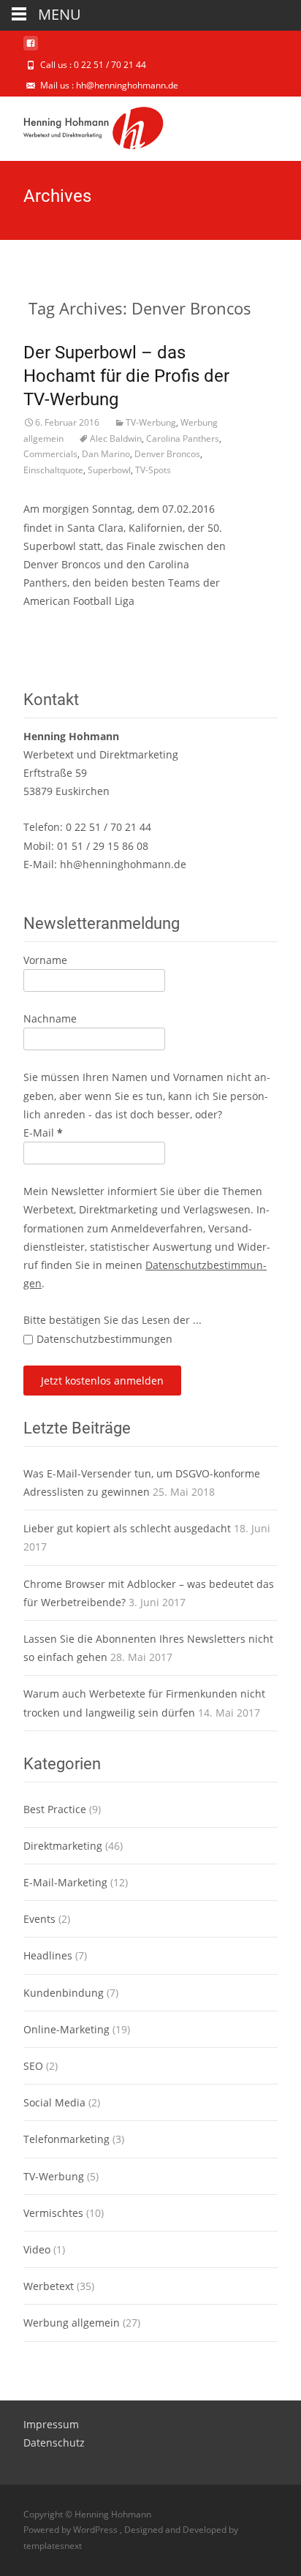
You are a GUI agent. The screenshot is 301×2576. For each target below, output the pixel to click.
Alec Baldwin (116, 438)
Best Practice (55, 1809)
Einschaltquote (53, 470)
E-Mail (43, 1133)
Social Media (54, 2102)
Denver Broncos (167, 454)
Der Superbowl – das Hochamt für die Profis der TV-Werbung (126, 376)
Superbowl (109, 470)
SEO (33, 2066)
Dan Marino (106, 454)
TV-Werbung (151, 422)
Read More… (55, 629)
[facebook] (31, 49)
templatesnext (53, 2546)
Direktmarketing (63, 1846)
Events (39, 1919)
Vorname (45, 960)
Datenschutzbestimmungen (104, 1339)
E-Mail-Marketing (65, 1882)
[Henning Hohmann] (82, 126)
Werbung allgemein (72, 2323)
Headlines (48, 1955)
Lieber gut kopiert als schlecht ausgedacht (127, 1528)
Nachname (50, 1018)
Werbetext (49, 2286)
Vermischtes (53, 2213)
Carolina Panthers (183, 438)
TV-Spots (153, 470)
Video (37, 2249)
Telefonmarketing (66, 2139)
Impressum (51, 2424)
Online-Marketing (66, 2029)
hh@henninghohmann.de (123, 864)
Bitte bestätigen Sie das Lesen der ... (113, 1320)
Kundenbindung (64, 1993)
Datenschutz (54, 2443)
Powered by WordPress (72, 2530)
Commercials (50, 454)
